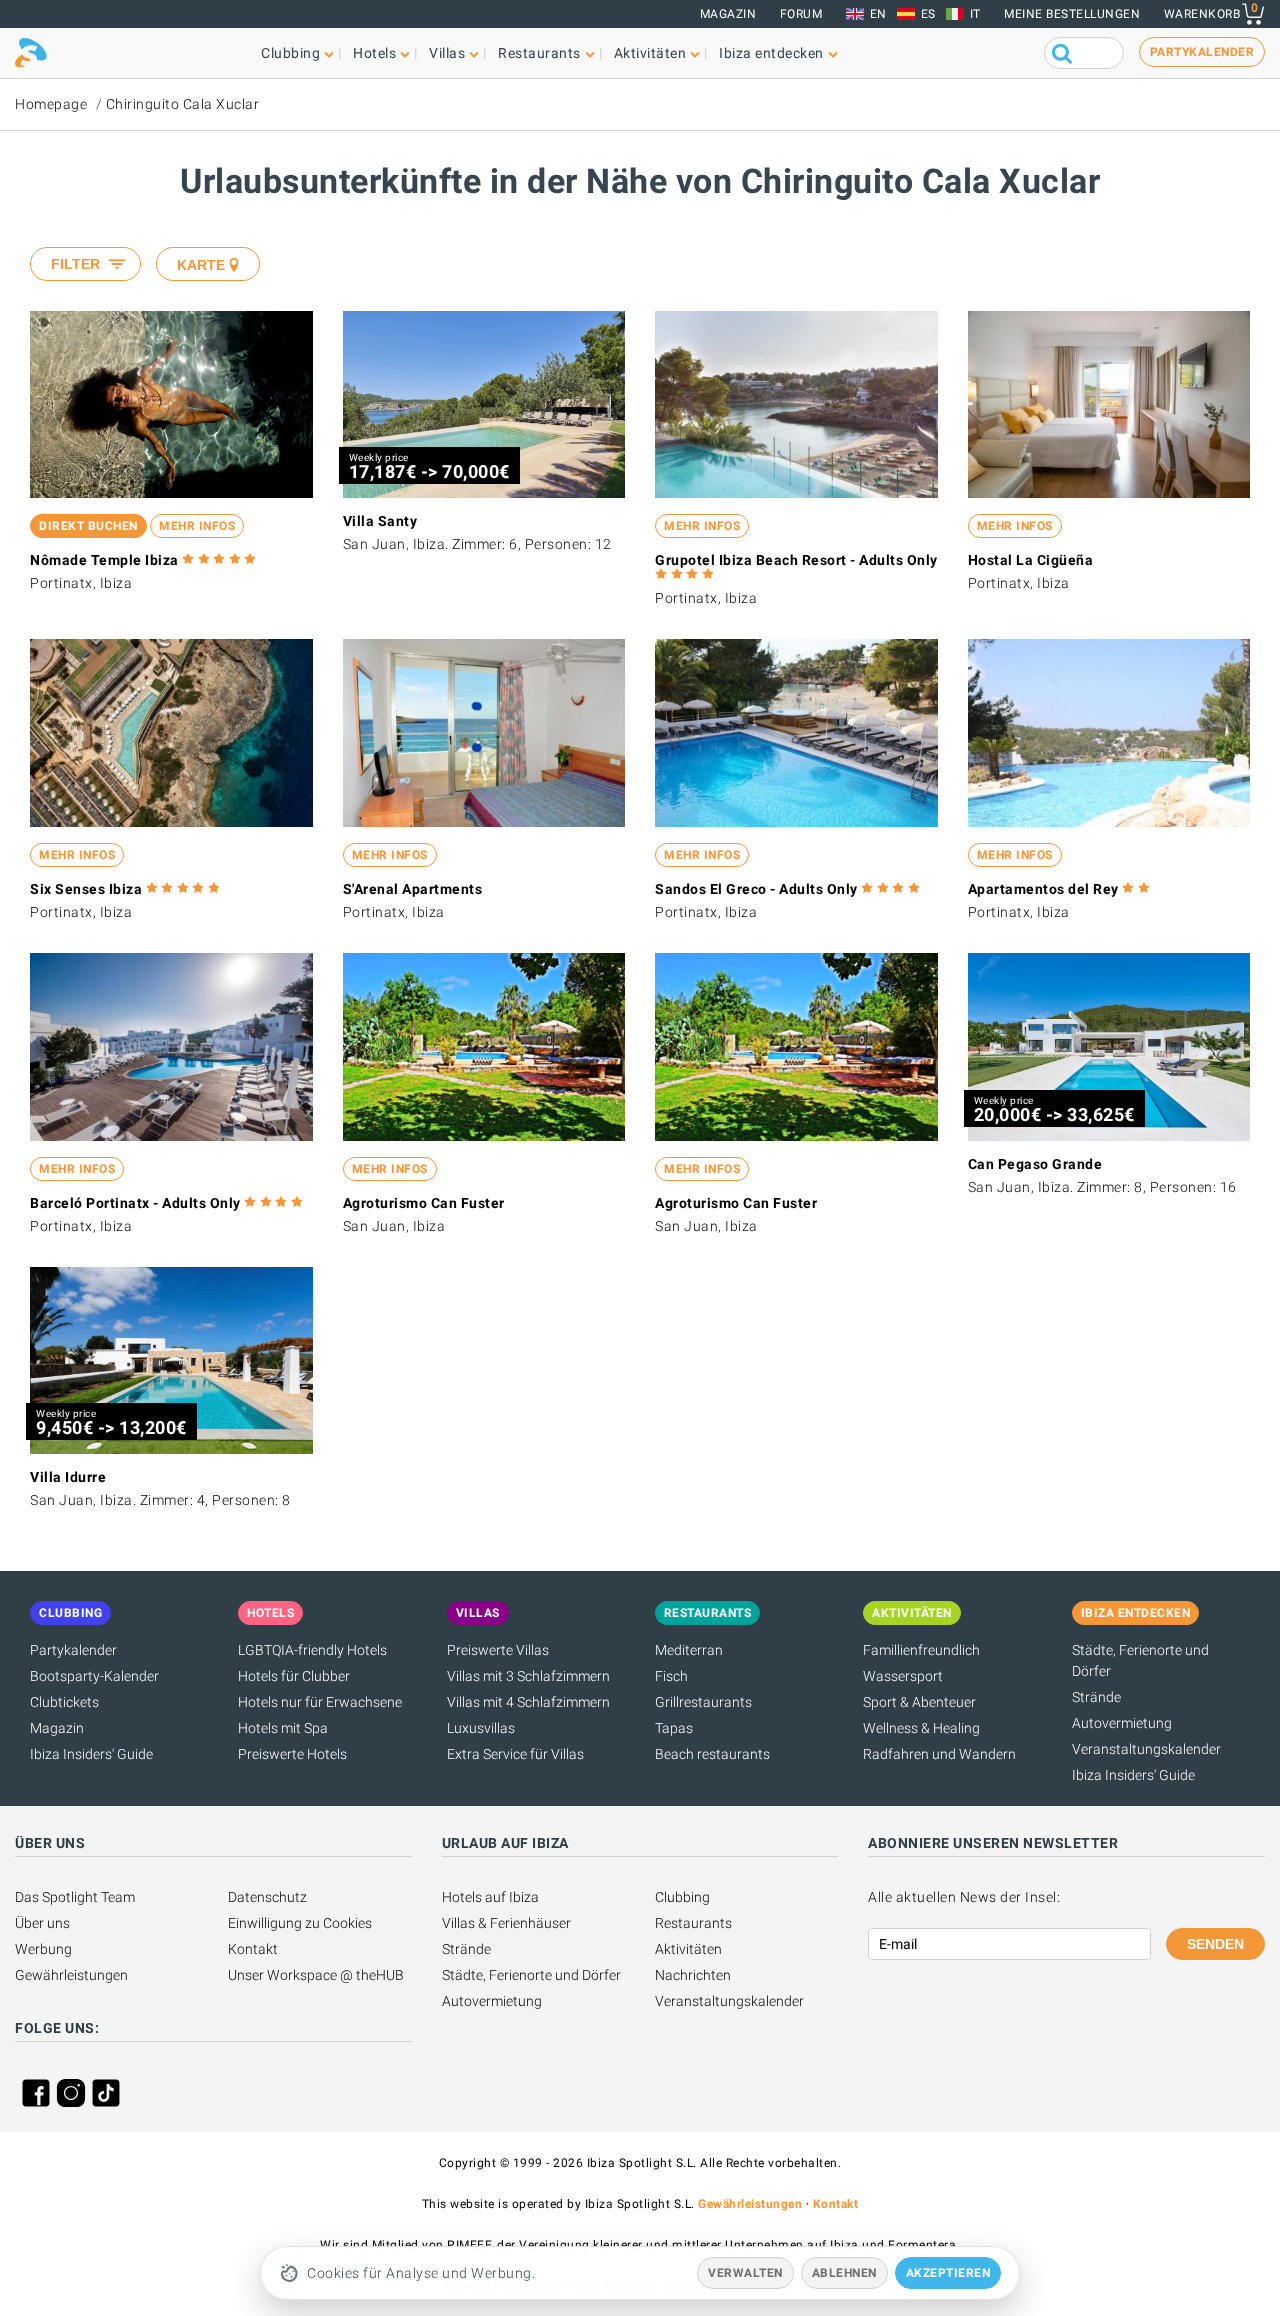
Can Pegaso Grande (1035, 1164)
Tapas (674, 1728)
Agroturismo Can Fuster (424, 1203)
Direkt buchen (88, 526)
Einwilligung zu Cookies (300, 1923)
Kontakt (253, 1949)
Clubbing (682, 1897)
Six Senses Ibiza (86, 889)
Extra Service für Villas (515, 1754)
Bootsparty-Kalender (94, 1676)
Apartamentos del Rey (1043, 889)
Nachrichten (693, 1975)
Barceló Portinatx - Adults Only (135, 1203)
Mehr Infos (197, 526)
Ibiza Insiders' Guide (91, 1754)
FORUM (801, 14)
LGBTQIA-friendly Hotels (312, 1650)
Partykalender (73, 1650)
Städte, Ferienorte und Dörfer (531, 1975)
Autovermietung (1122, 1723)
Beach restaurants (712, 1754)
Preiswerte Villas (498, 1650)
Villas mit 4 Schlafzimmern (528, 1702)
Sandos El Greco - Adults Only (756, 889)
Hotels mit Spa (283, 1728)
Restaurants (693, 1923)
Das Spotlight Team (75, 1897)
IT (975, 14)
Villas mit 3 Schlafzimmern (528, 1676)
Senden (1215, 1944)
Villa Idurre (68, 1477)
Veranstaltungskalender (1146, 1749)
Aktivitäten (688, 1949)
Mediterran (689, 1650)
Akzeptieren (948, 2273)
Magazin (728, 14)
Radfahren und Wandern (939, 1754)
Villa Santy (380, 521)
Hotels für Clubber (294, 1676)
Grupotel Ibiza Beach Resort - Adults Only (796, 560)
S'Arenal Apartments (413, 889)
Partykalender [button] (1202, 52)
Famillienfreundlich (921, 1650)
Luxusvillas (481, 1728)
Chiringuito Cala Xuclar (183, 104)
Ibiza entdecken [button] (771, 53)
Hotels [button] (374, 53)
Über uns (42, 1923)
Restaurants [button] (539, 53)
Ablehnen (844, 2273)
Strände (1096, 1697)
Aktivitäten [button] (650, 53)
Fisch (671, 1676)
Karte (201, 265)
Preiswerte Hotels (292, 1754)
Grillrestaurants (703, 1702)
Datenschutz (267, 1897)
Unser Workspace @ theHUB (316, 1975)
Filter (75, 264)
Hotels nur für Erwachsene (320, 1702)
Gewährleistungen (71, 1975)
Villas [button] (447, 53)
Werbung (43, 1949)
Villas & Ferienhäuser (506, 1923)
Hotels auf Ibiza (490, 1897)
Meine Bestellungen (1072, 14)
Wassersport (903, 1676)
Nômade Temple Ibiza (104, 560)
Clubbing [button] (290, 53)
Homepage (51, 104)
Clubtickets (64, 1702)
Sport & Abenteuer (919, 1702)
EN (878, 14)
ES (928, 14)
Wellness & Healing (921, 1728)
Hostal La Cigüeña (1031, 560)
